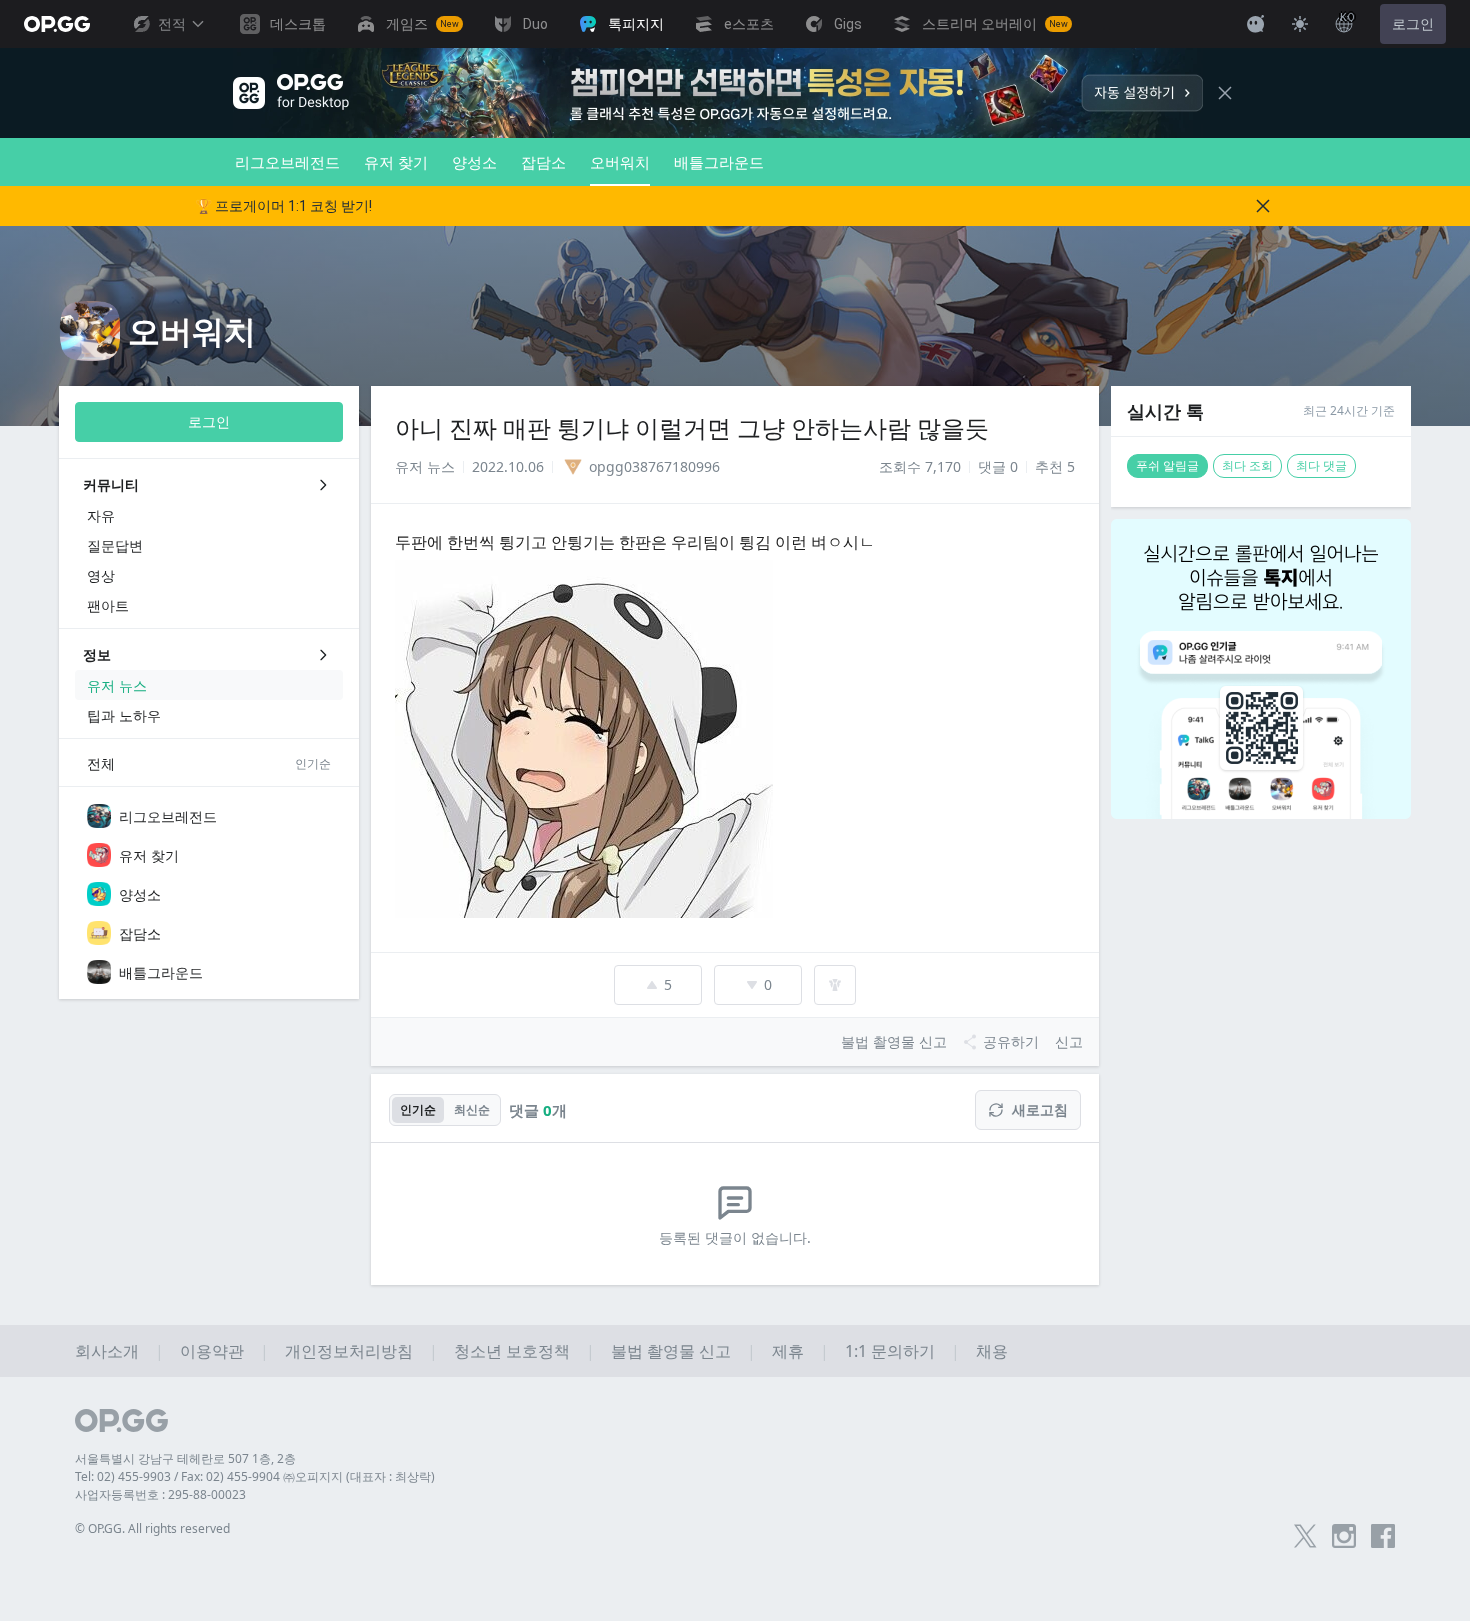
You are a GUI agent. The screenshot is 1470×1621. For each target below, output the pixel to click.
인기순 (418, 1109)
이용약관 (212, 1351)
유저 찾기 (396, 162)
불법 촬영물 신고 (671, 1351)
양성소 (474, 162)
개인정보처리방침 (349, 1351)
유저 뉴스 (425, 466)
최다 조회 (1247, 465)
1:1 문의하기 (890, 1351)
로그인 (1413, 24)
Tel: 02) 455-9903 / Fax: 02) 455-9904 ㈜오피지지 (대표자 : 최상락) (255, 1476)
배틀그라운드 (719, 162)
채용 (992, 1351)
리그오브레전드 (287, 162)
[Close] (1225, 93)
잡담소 (543, 162)
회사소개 (107, 1351)
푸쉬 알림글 (1167, 465)
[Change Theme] (1300, 24)
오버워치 (620, 162)
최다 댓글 (1321, 465)
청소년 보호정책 (512, 1351)
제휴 (788, 1351)
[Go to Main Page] (57, 24)
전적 (172, 24)
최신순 (472, 1109)
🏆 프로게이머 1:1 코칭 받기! (283, 206)
